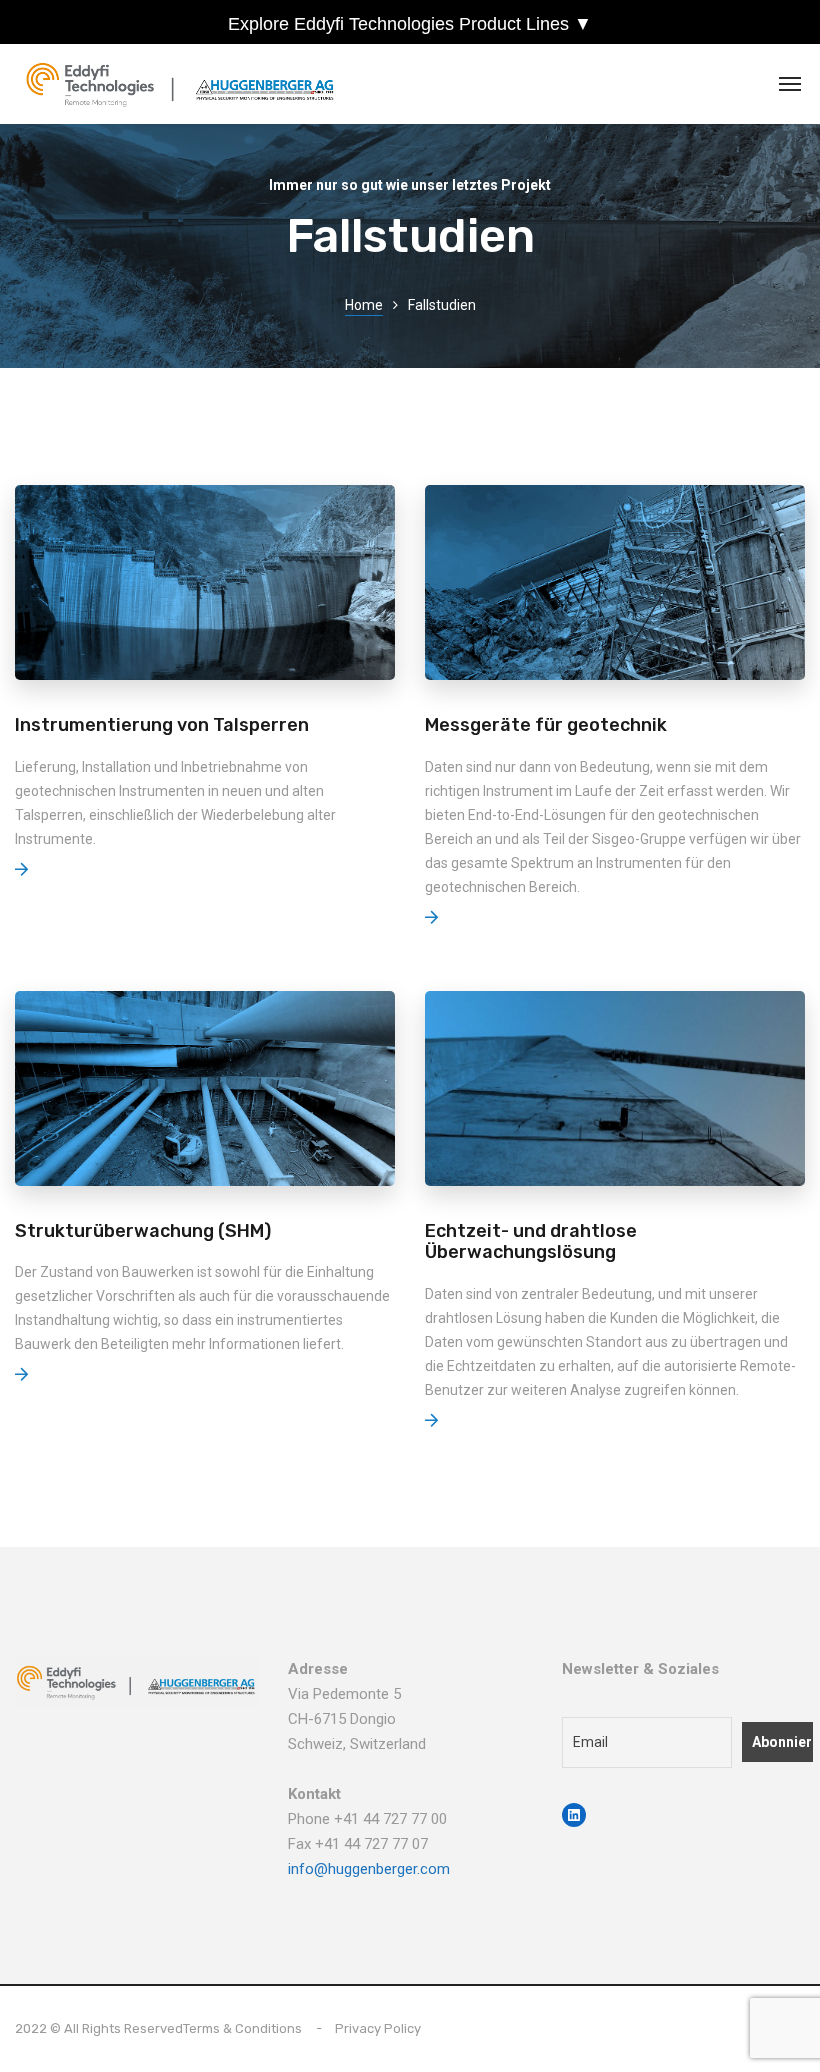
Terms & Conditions (242, 2028)
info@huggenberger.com (369, 1869)
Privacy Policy (378, 2028)
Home (364, 305)
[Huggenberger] (185, 84)
